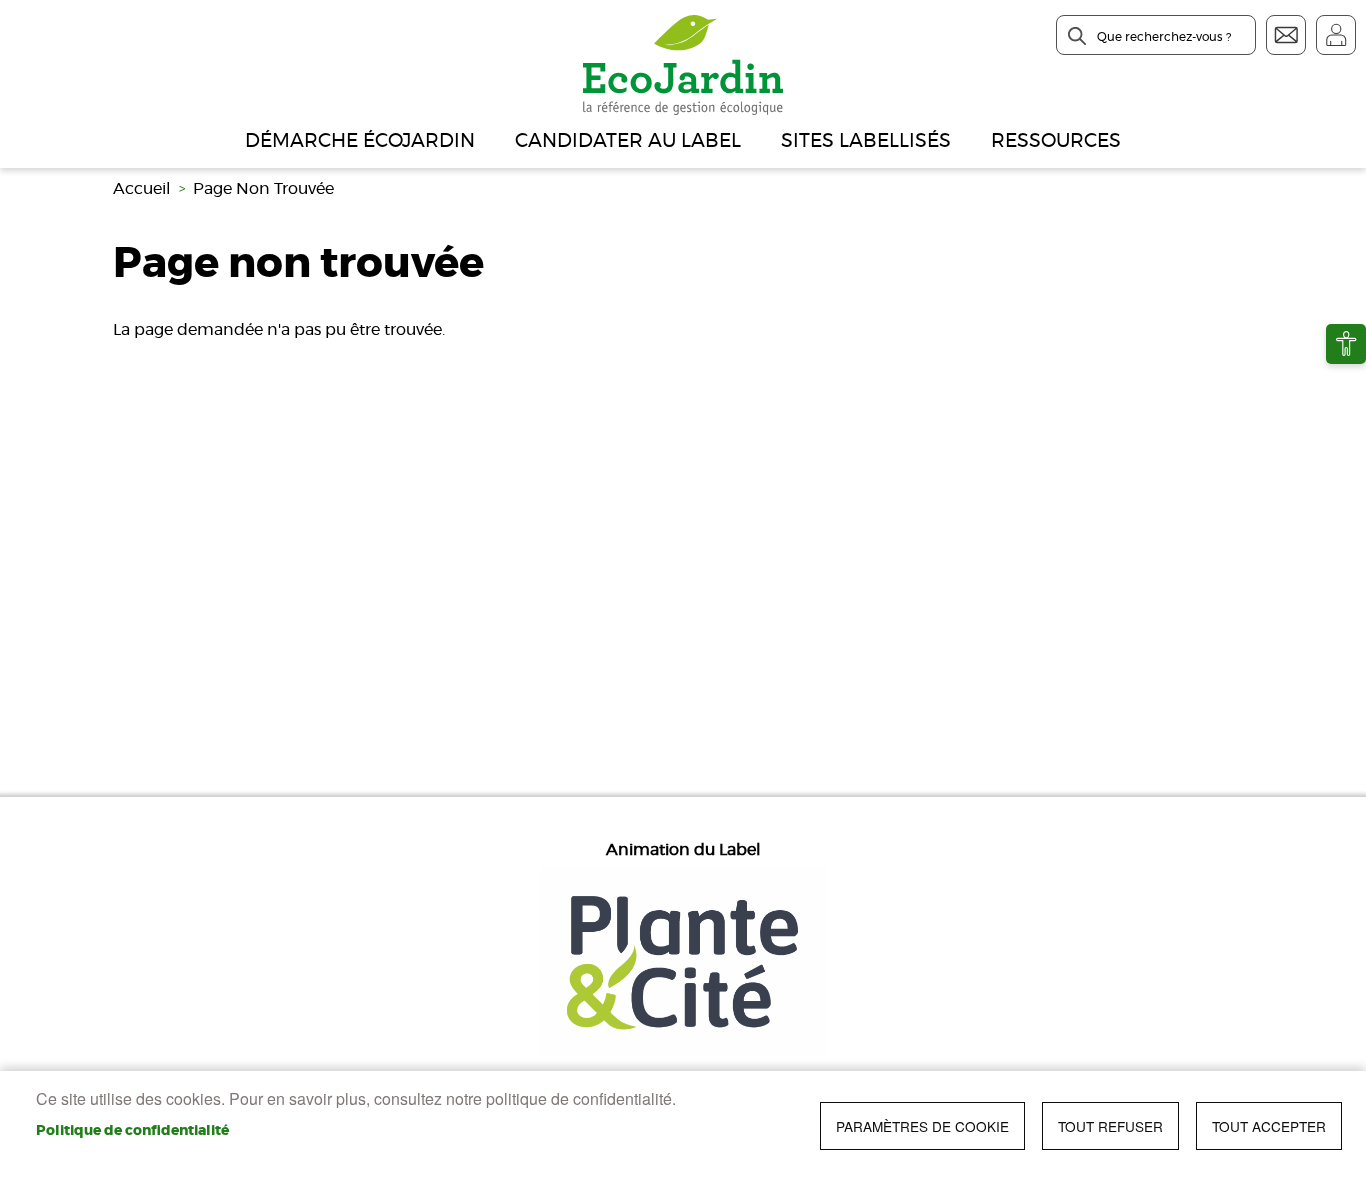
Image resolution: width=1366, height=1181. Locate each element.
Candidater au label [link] (628, 141)
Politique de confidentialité (132, 1131)
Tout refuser (1110, 1126)
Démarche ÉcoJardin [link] (360, 141)
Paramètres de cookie (922, 1126)
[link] (1346, 344)
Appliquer (1077, 36)
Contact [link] (1286, 35)
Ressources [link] (1056, 141)
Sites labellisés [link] (866, 141)
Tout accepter (1269, 1126)
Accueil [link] (142, 189)
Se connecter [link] (1336, 35)
